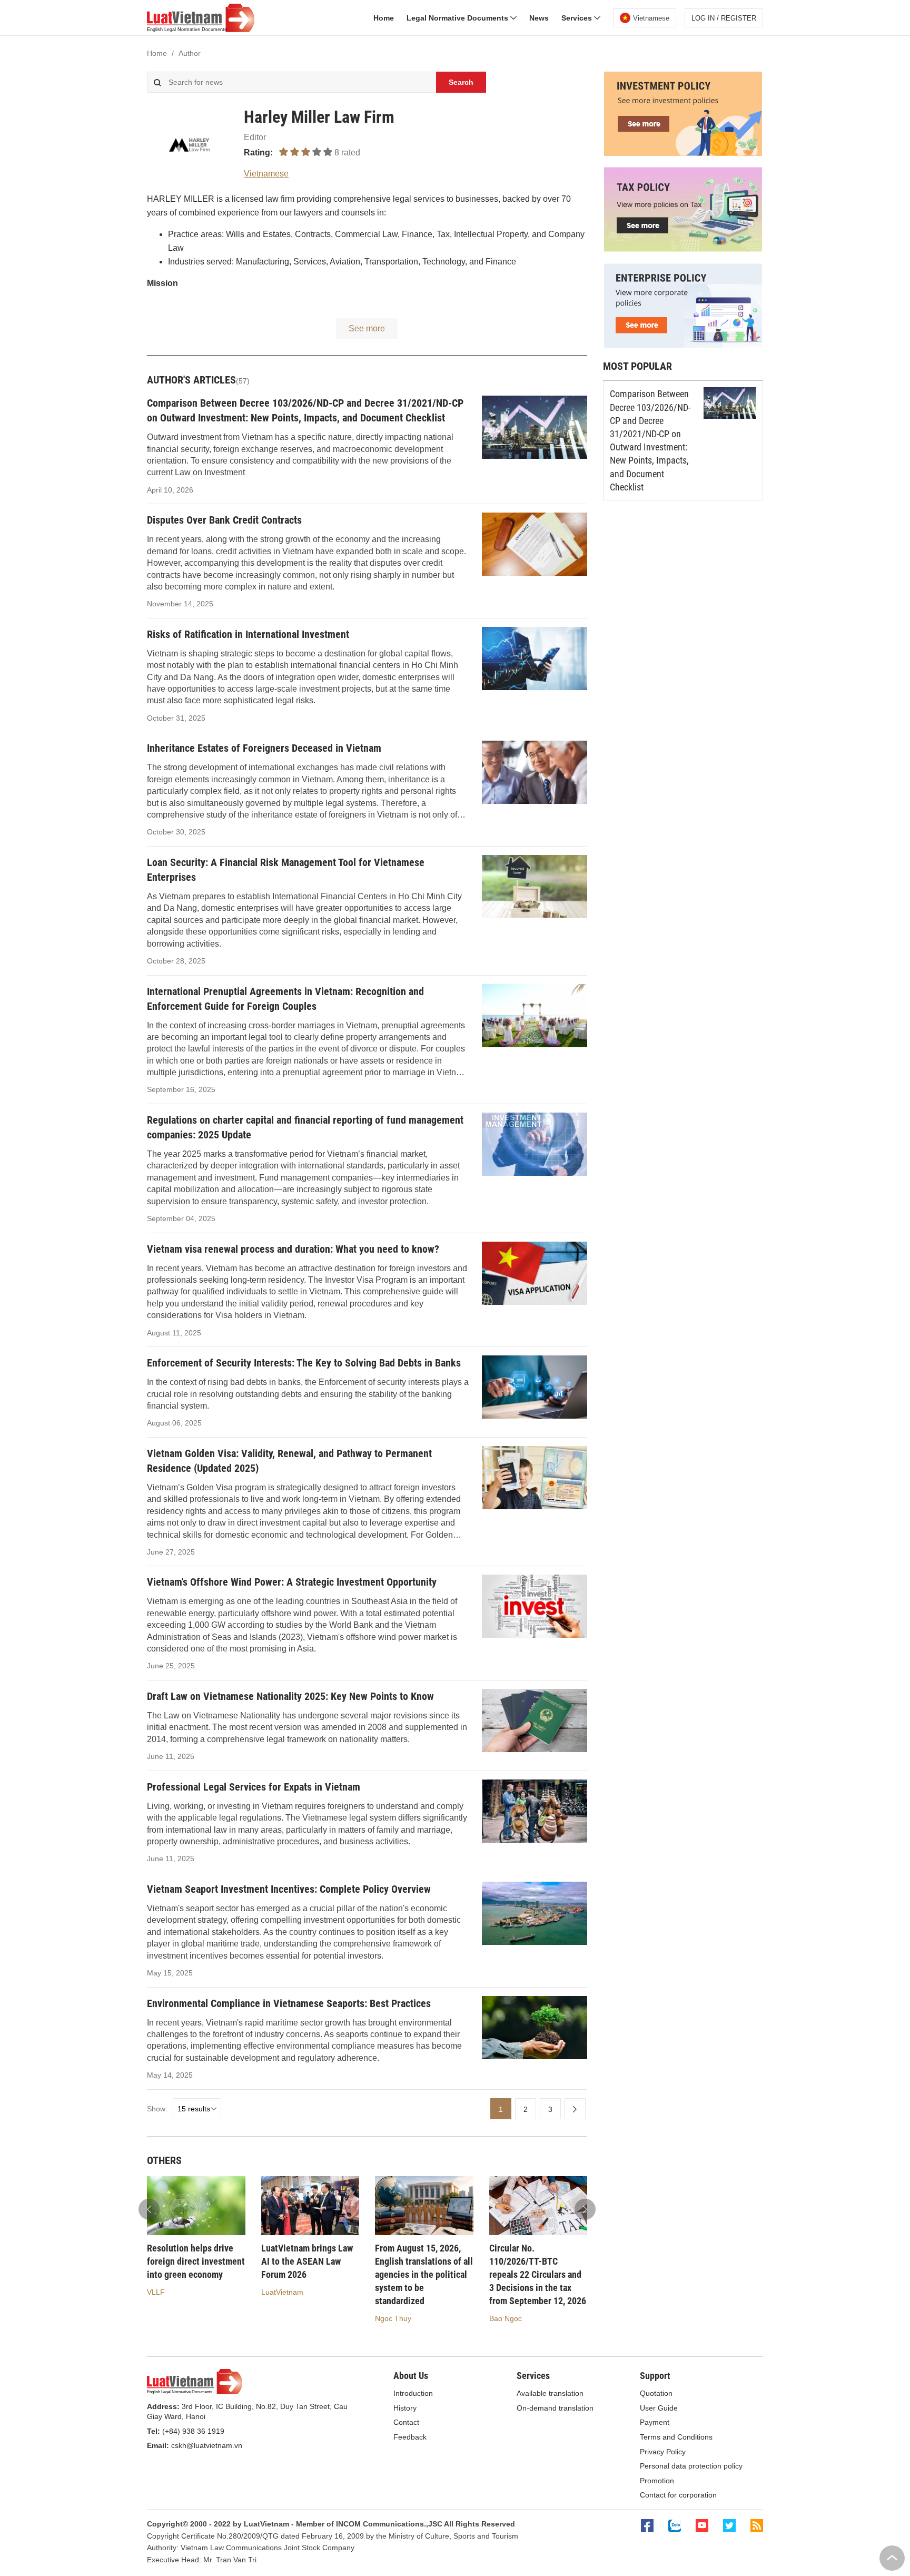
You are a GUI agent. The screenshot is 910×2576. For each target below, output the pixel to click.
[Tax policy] (683, 249)
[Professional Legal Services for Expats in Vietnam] (535, 1811)
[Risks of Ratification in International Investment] (535, 658)
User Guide (659, 2408)
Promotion (657, 2481)
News (539, 18)
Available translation (550, 2393)
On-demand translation (555, 2408)
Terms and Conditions (676, 2437)
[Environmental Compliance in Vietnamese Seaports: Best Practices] (535, 2028)
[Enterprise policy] (683, 345)
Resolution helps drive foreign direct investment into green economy (196, 2261)
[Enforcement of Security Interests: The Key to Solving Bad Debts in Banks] (535, 1387)
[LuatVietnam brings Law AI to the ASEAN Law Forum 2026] (310, 2206)
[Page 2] (575, 2109)
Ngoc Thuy (393, 2318)
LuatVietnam (282, 2292)
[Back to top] (892, 2558)
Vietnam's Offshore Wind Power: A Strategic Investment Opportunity (292, 1582)
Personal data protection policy (691, 2466)
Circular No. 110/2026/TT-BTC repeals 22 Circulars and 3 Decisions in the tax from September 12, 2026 (538, 2275)
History (405, 2408)
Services (578, 18)
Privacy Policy (663, 2452)
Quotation (656, 2393)
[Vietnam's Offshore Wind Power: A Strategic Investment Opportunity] (535, 1606)
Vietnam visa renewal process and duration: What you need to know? (293, 1249)
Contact (406, 2422)
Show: (157, 2109)
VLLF (156, 2292)
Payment (655, 2422)
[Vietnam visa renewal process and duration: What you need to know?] (535, 1273)
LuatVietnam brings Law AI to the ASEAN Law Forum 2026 (307, 2261)
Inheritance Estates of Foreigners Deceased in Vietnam (264, 748)
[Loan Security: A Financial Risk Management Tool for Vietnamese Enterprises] (535, 887)
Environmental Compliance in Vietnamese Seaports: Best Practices (289, 2003)
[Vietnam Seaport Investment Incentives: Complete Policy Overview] (535, 1913)
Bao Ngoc (506, 2318)
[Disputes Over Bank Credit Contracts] (535, 544)
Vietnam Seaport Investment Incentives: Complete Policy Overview (289, 1889)
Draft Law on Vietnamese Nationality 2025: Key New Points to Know (290, 1696)
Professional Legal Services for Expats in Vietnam (254, 1787)
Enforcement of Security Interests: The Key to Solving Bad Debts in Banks (304, 1363)
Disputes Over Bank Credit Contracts (224, 520)
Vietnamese (266, 174)
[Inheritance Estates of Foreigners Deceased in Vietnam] (535, 772)
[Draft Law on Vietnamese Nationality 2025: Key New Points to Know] (535, 1720)
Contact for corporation (678, 2495)
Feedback (410, 2437)
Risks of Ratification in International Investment (248, 634)
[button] (585, 2209)
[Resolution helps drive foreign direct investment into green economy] (196, 2206)
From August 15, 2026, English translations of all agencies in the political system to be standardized (424, 2275)
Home (384, 18)
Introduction (413, 2393)
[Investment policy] (683, 153)
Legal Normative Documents (458, 18)
